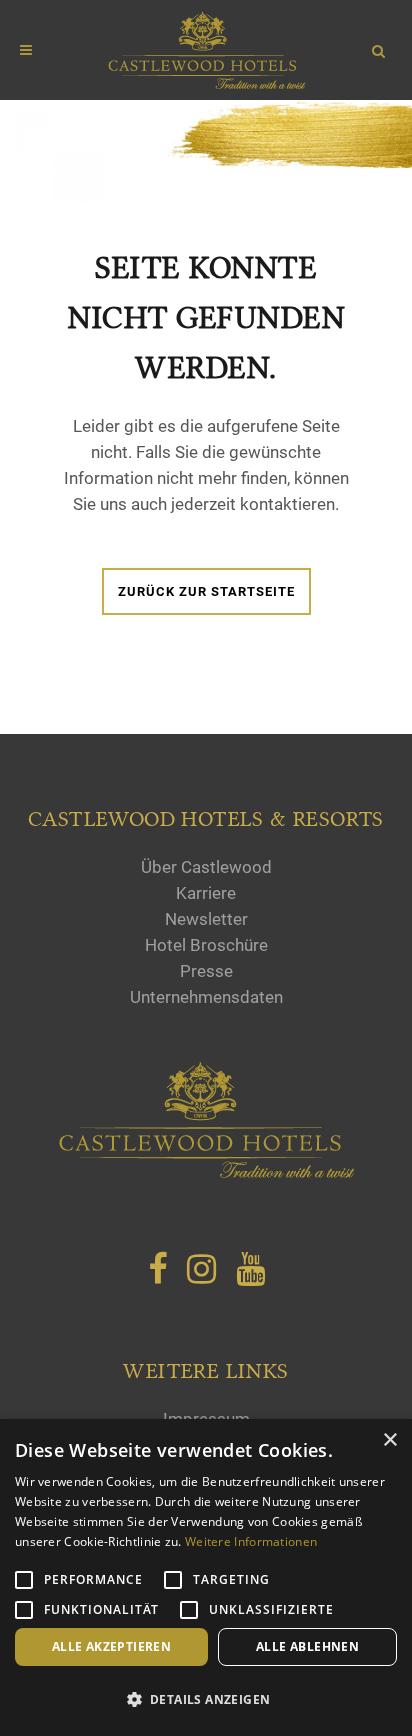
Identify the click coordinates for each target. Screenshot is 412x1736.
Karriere (206, 893)
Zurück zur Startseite (206, 591)
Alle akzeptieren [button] (111, 1646)
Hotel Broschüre (206, 945)
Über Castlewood (206, 867)
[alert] (206, 1577)
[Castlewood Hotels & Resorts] (206, 1174)
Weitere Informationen (251, 1541)
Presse (206, 971)
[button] (206, 1700)
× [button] (389, 1440)
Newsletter (206, 919)
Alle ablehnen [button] (307, 1646)
